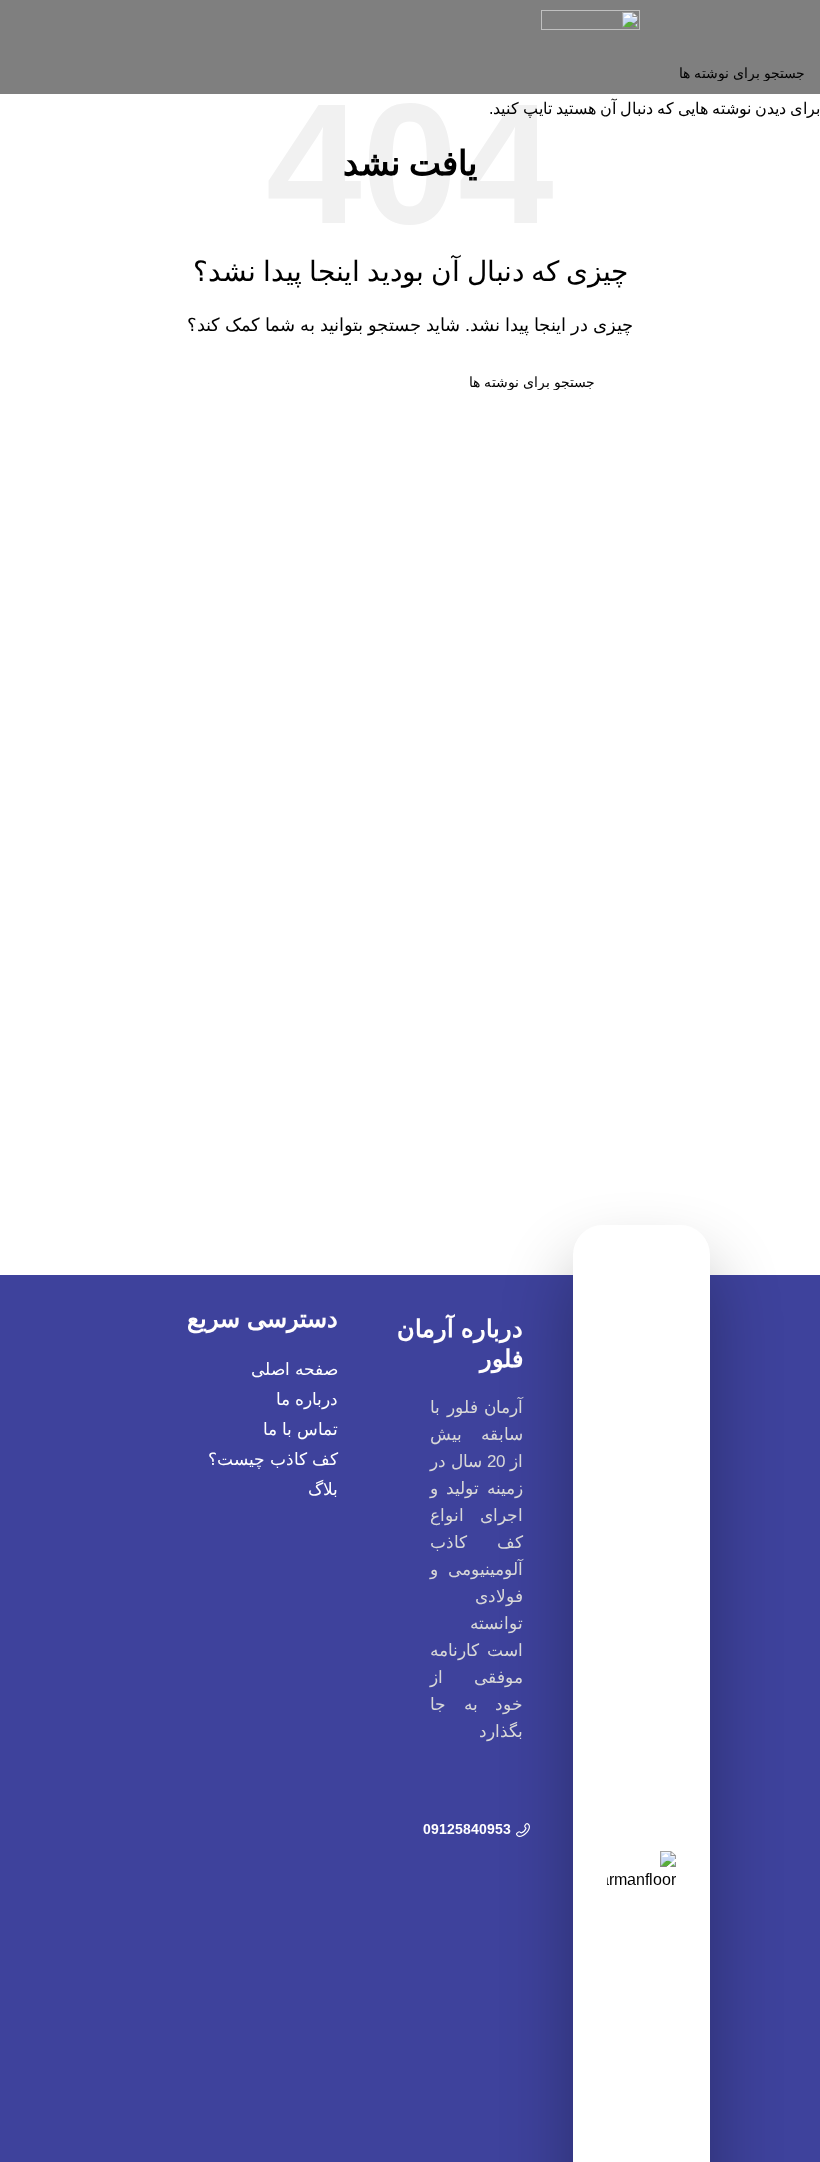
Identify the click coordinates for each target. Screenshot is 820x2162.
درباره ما (307, 1399)
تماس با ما (300, 1429)
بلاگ (323, 1489)
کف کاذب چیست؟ (273, 1459)
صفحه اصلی (294, 1369)
